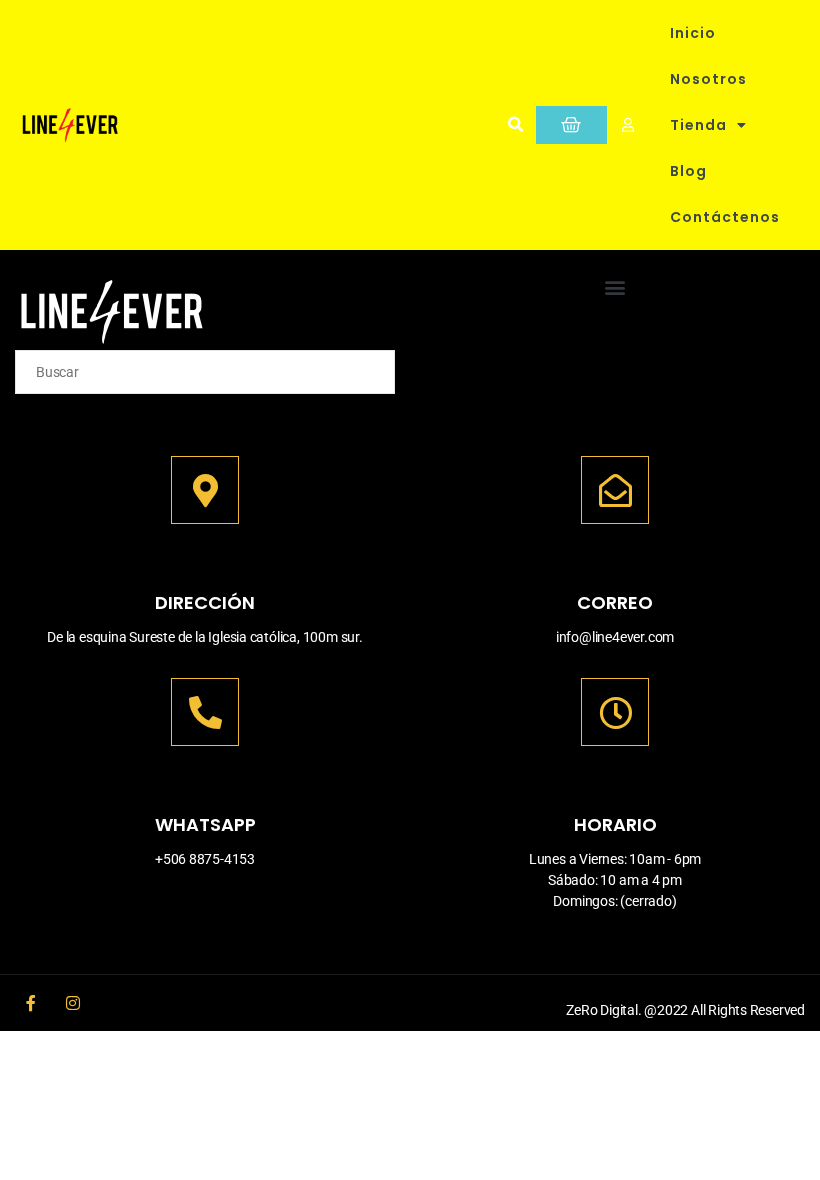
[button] (515, 125)
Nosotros (708, 79)
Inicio (693, 33)
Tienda (698, 125)
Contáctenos (725, 217)
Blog (688, 171)
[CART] (571, 125)
